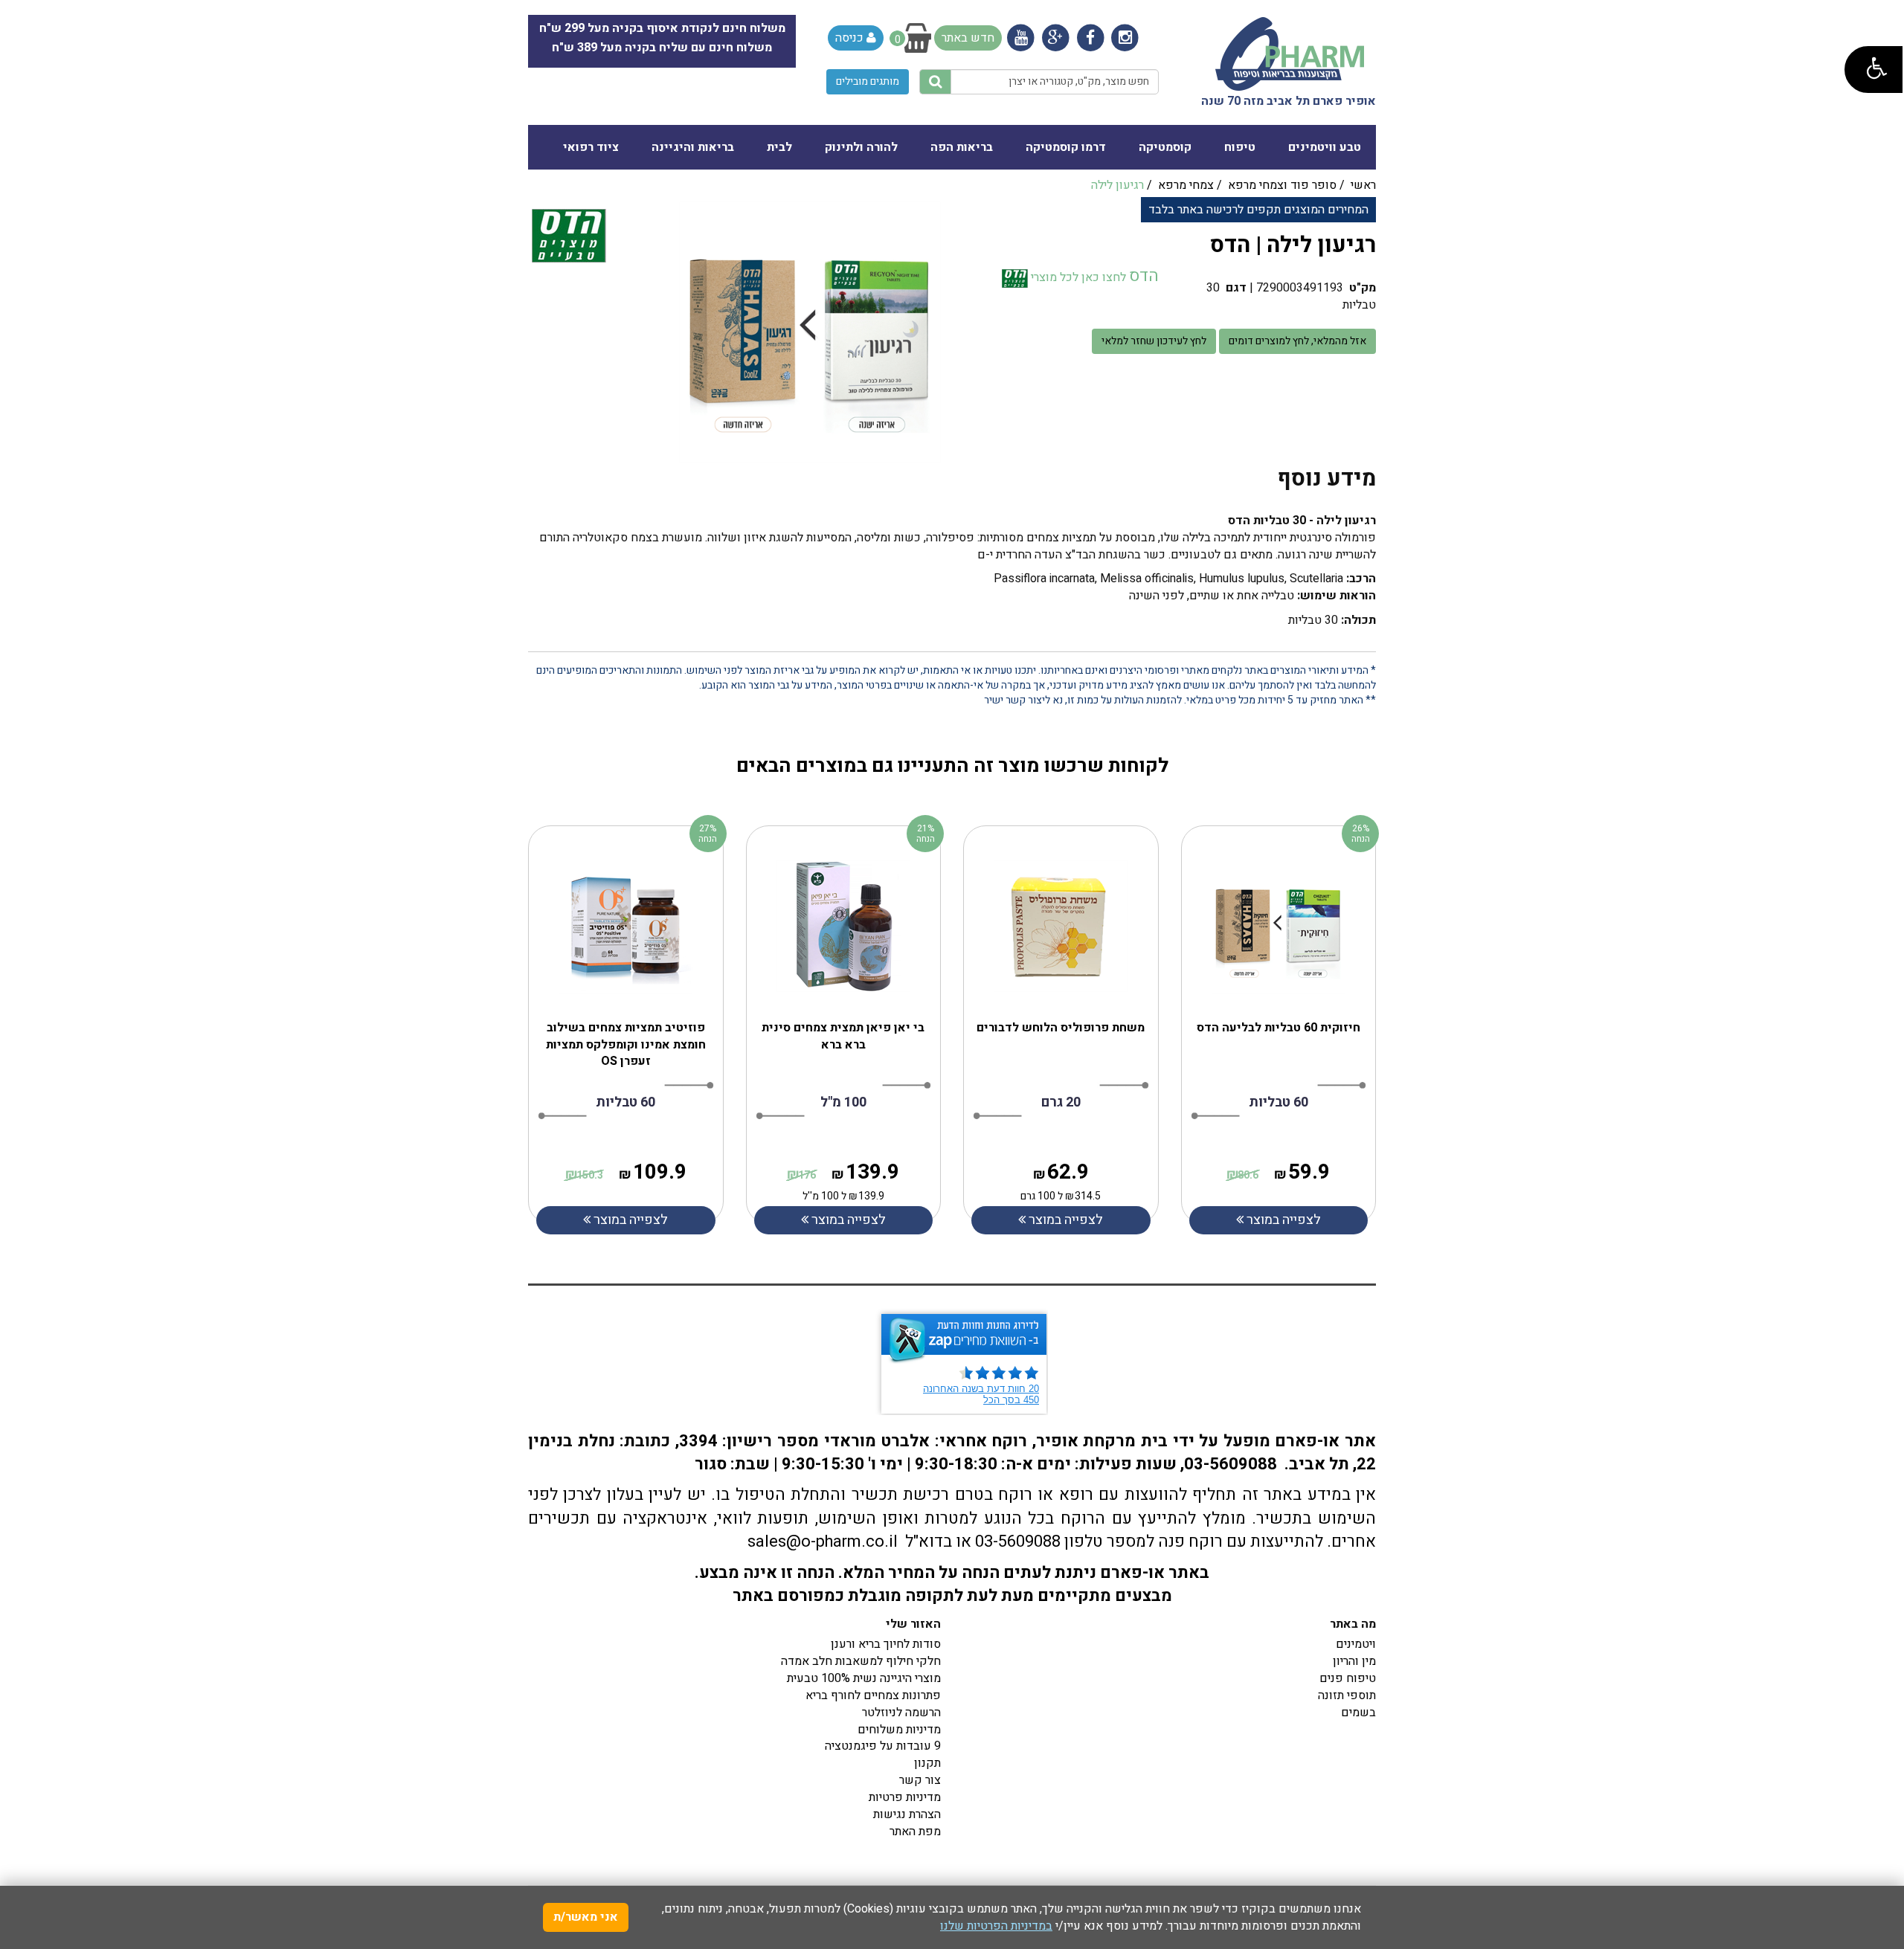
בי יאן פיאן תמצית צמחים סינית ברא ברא (843, 1036)
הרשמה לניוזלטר (901, 1713)
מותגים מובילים (868, 81)
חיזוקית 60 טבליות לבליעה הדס (1279, 1028)
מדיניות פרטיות (905, 1797)
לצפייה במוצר (629, 1220)
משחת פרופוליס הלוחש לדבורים (1061, 1028)
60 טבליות (625, 1102)
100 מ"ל (843, 1102)
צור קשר (920, 1780)
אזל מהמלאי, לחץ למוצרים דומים (1297, 341)
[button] (1874, 70)
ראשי (1363, 185)
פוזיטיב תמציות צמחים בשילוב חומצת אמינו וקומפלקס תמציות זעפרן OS (626, 1045)
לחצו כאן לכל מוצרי (1077, 277)
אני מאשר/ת (586, 1917)
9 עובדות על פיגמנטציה (883, 1746)
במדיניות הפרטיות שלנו (996, 1926)
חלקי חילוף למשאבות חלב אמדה (861, 1661)
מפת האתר (915, 1832)
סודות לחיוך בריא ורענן (886, 1644)
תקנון (927, 1763)
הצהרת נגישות (907, 1814)
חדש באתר (968, 38)
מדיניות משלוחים (899, 1730)
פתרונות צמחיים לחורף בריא (873, 1695)
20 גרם (1061, 1102)
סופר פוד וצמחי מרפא (1282, 185)
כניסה (851, 38)
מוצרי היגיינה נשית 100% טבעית (864, 1678)
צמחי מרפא (1186, 185)
